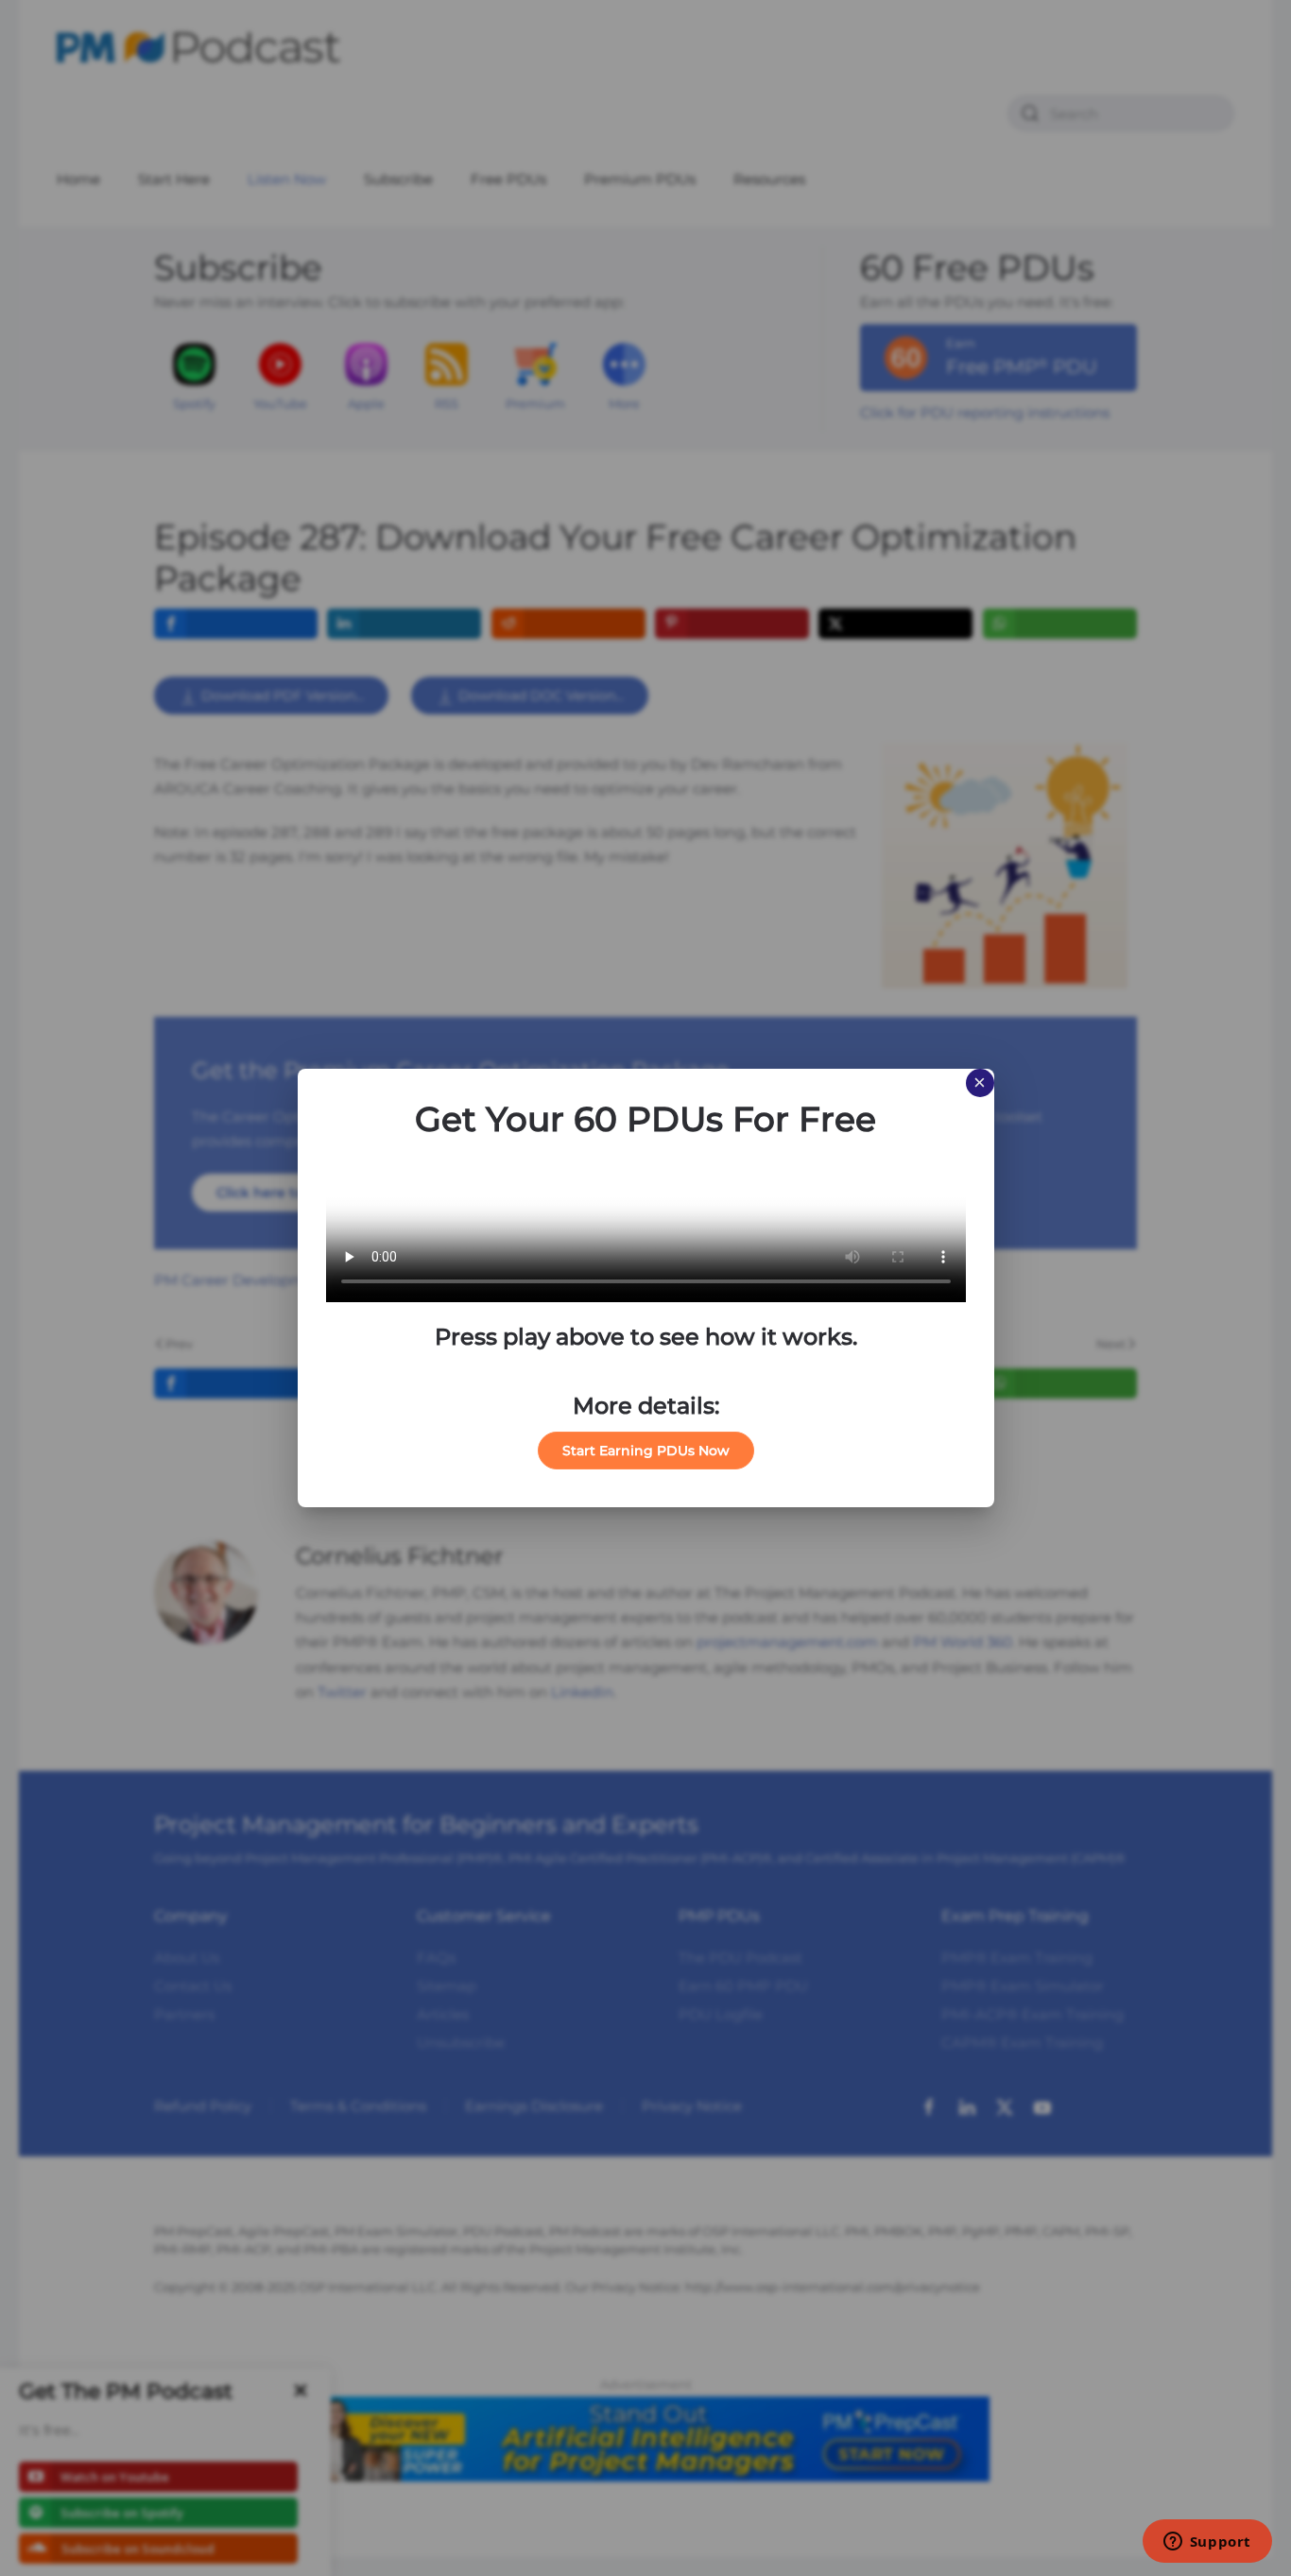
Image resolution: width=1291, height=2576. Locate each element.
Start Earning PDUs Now (646, 1451)
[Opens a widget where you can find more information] (1207, 2543)
